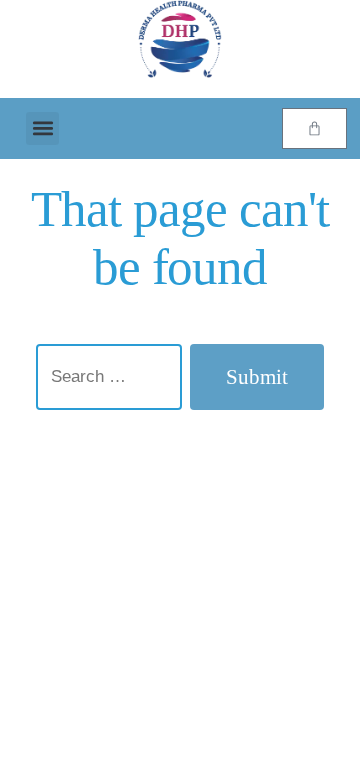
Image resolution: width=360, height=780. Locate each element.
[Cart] (314, 128)
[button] (42, 128)
